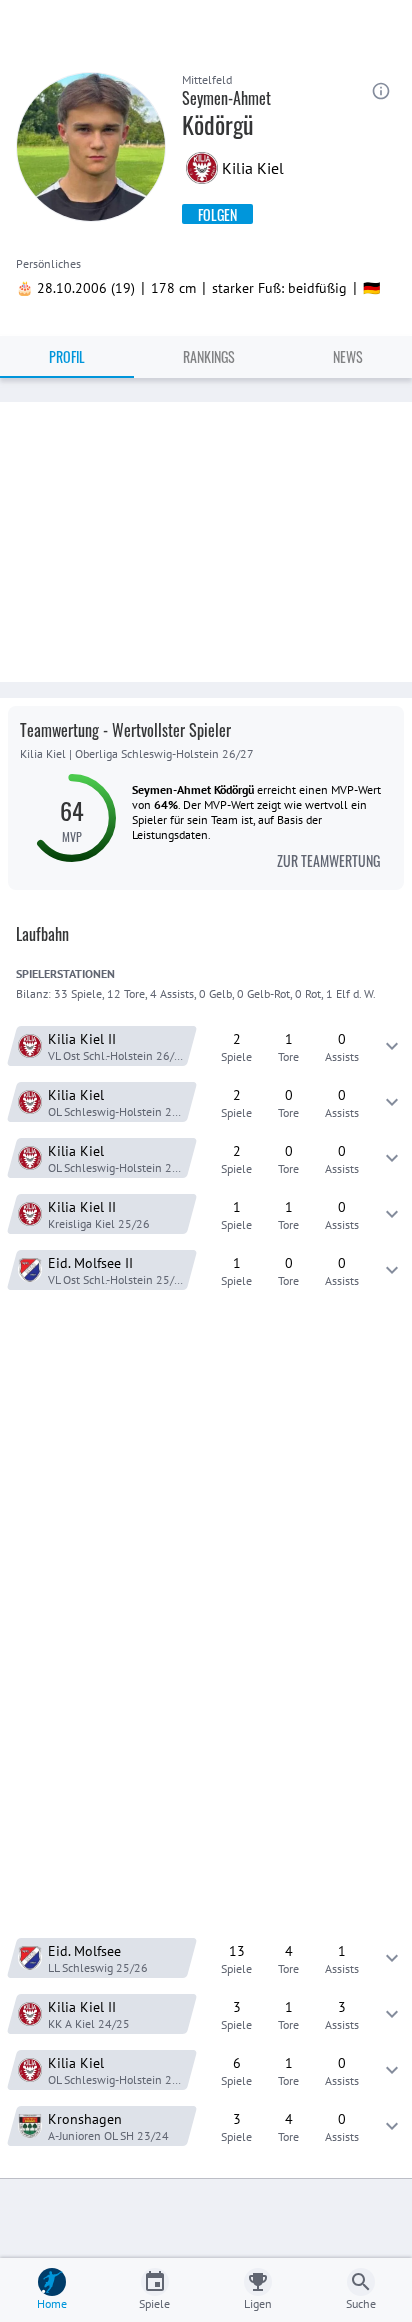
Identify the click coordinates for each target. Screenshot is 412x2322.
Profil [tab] (67, 356)
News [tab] (348, 356)
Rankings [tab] (209, 356)
